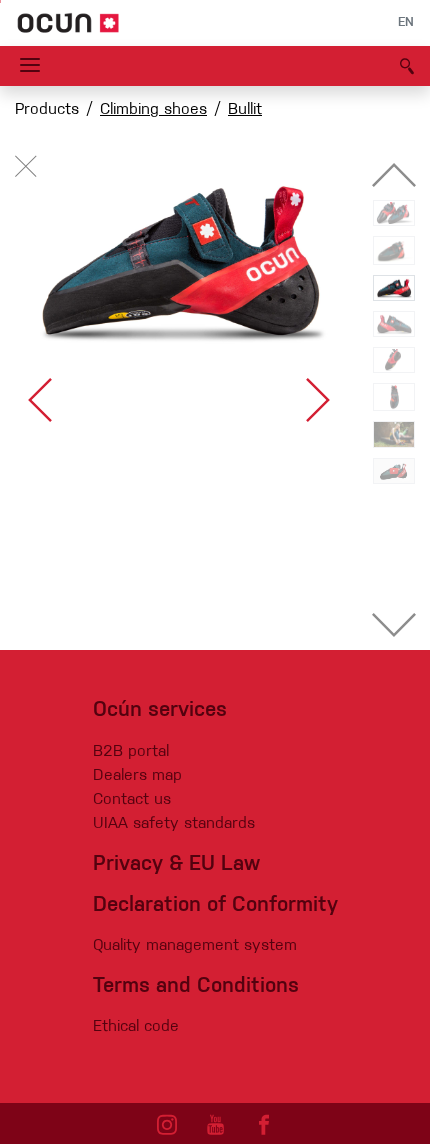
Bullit (245, 110)
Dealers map (137, 776)
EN (406, 23)
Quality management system (195, 946)
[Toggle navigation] (30, 66)
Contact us (132, 800)
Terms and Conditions (196, 986)
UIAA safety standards (174, 824)
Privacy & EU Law (176, 864)
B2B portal (131, 752)
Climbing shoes (153, 110)
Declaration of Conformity (215, 905)
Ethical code (136, 1027)
